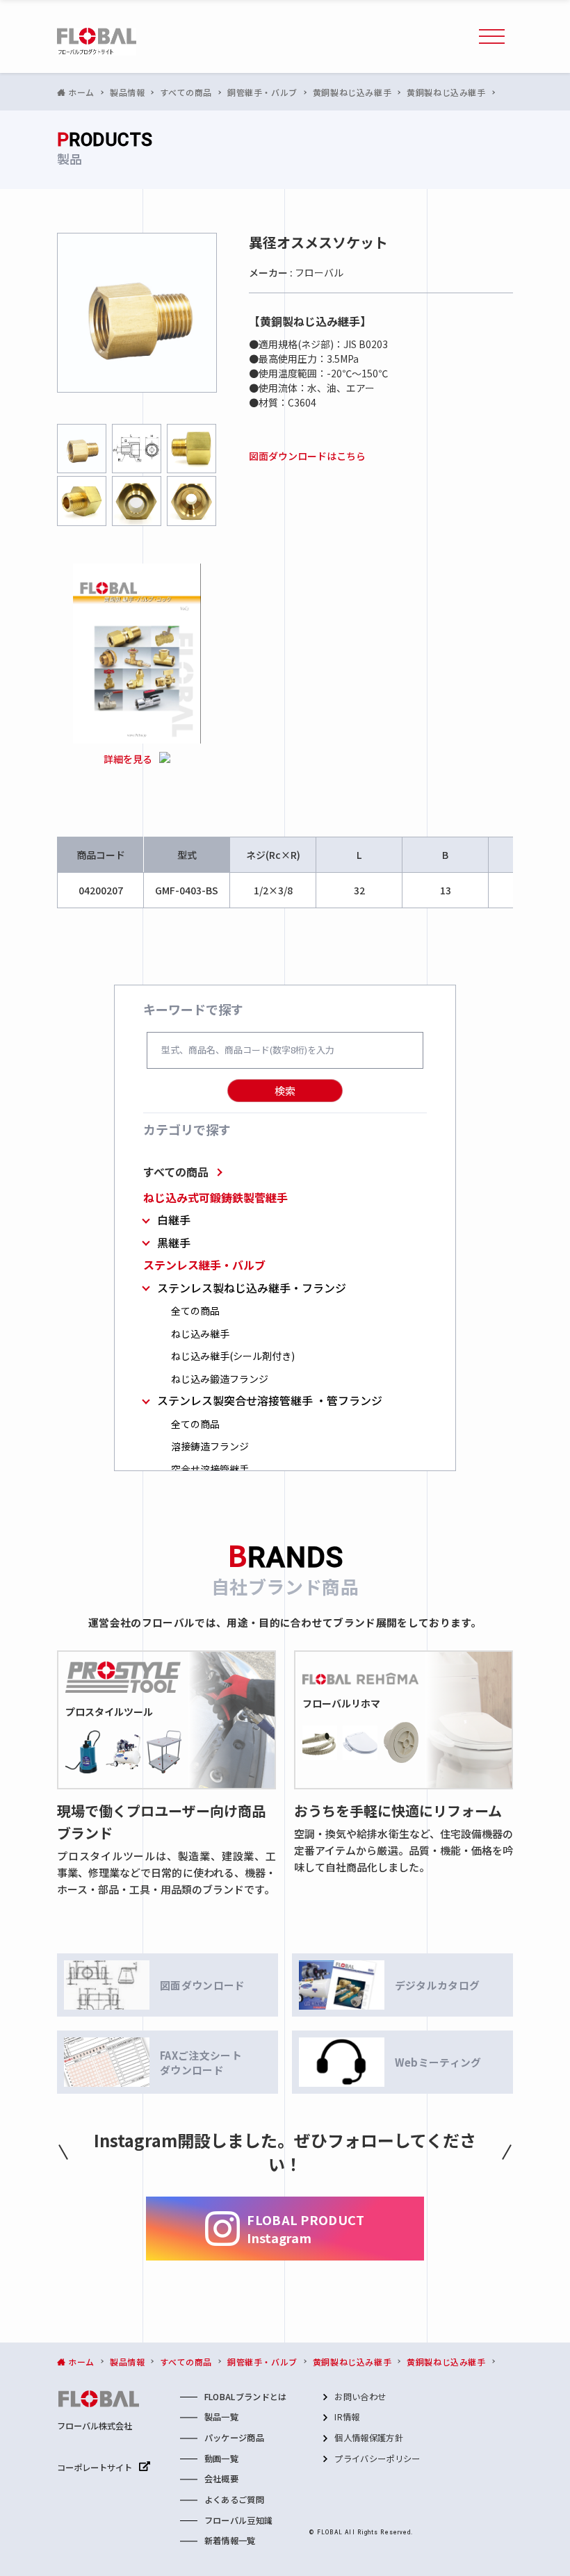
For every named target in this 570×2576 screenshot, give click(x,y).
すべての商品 (176, 1172)
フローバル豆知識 (239, 2520)
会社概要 (221, 2479)
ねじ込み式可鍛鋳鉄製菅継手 (215, 1198)
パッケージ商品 (234, 2438)
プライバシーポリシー (377, 2459)
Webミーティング (438, 2062)
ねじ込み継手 (200, 1334)
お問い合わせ (360, 2397)
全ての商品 (195, 1311)
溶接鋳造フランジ (210, 1446)
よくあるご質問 (234, 2500)
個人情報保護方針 (369, 2438)
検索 (285, 1091)
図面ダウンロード (203, 1985)
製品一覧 (221, 2417)
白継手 (174, 1220)
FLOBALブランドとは (246, 2397)
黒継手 (174, 1243)
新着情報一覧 (230, 2541)
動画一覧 (221, 2459)
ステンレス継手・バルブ (204, 1265)
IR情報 (347, 2417)
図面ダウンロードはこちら (307, 456)
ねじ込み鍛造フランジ (220, 1379)
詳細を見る (128, 759)
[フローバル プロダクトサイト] (97, 42)
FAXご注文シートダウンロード (201, 2062)
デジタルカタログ (438, 1985)
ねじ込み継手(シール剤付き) (233, 1356)
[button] (492, 37)
